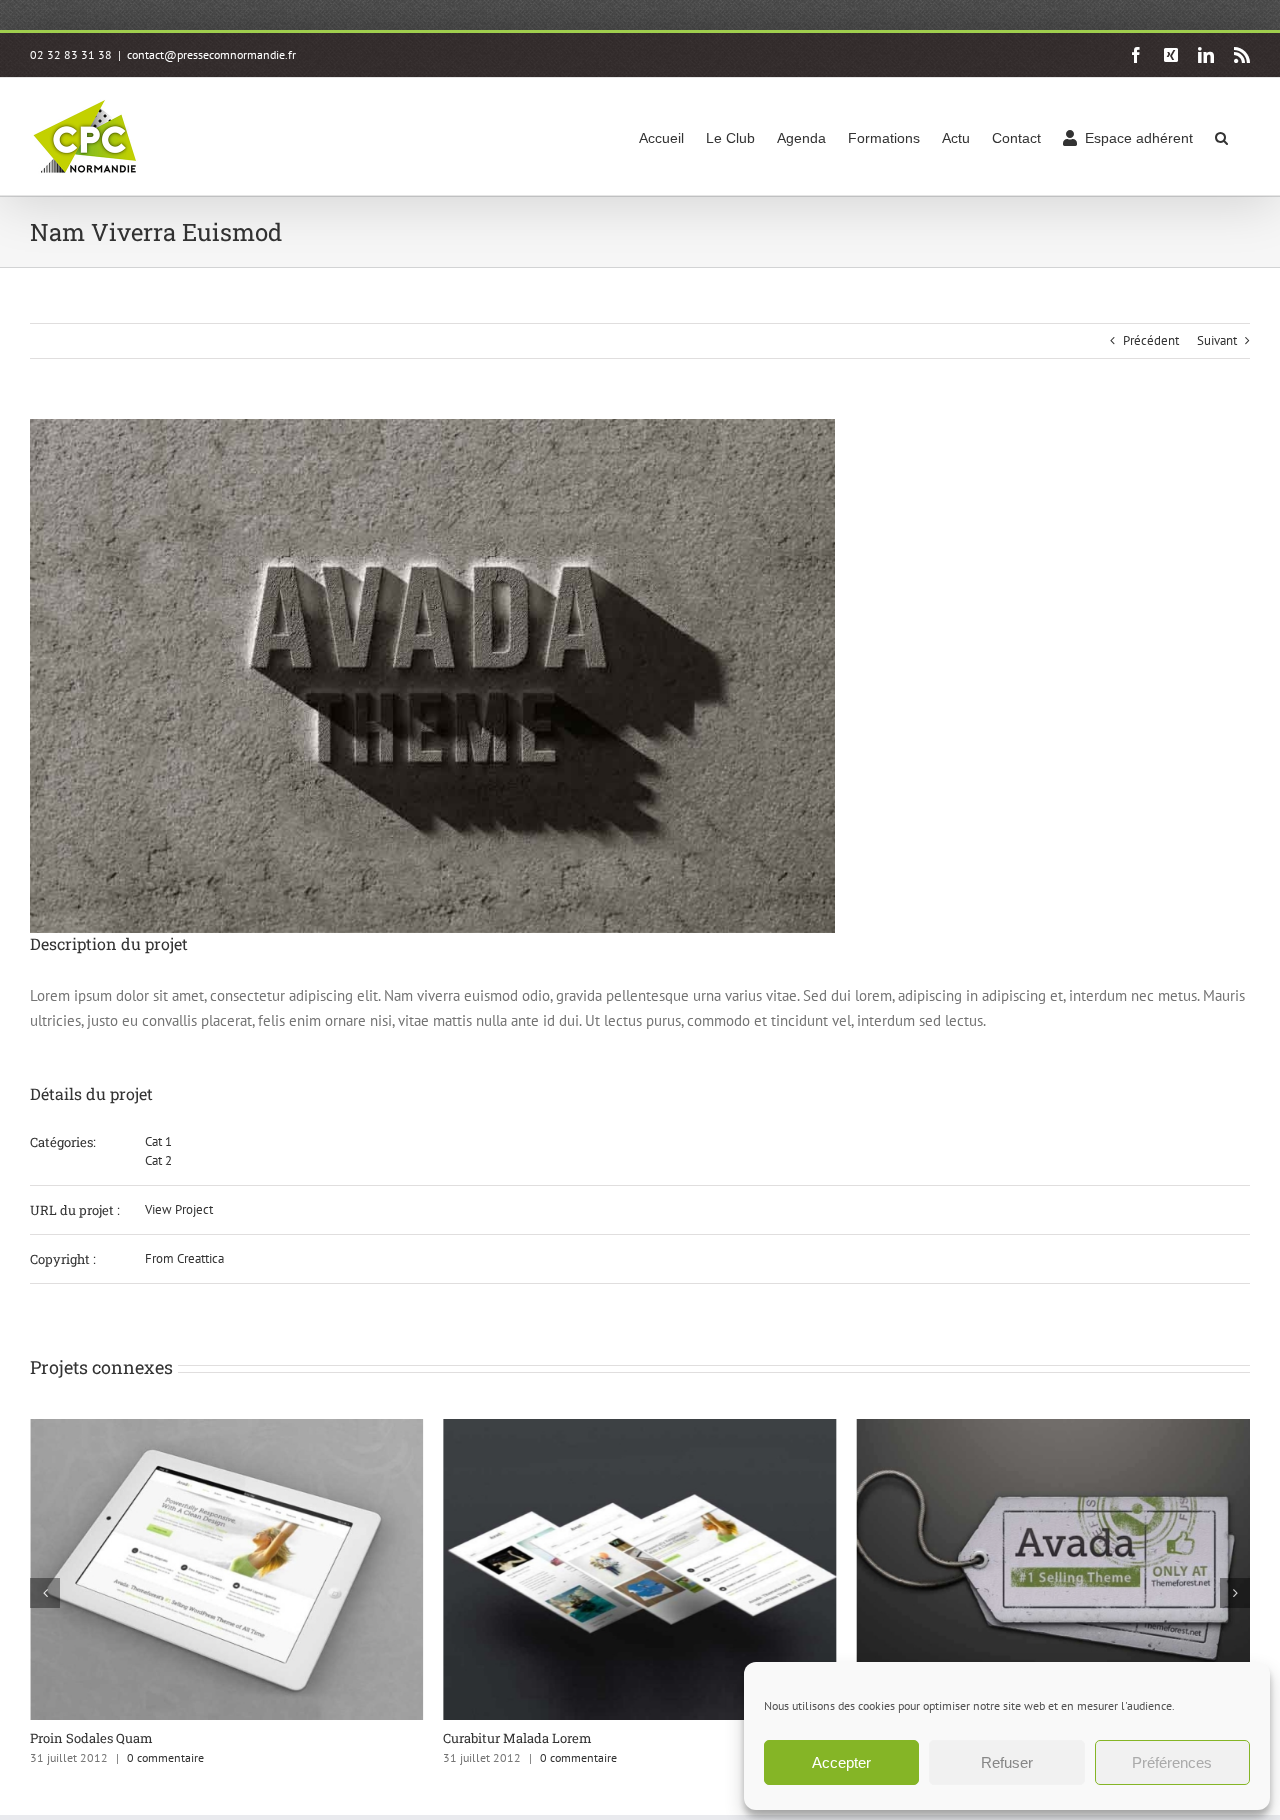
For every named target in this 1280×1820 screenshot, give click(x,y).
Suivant (1217, 340)
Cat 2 (158, 1160)
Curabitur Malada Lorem (161, 1738)
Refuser (1007, 1762)
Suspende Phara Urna (567, 1738)
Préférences (1172, 1762)
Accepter (841, 1762)
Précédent (1151, 340)
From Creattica (184, 1258)
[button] (1221, 136)
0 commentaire (222, 1757)
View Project (179, 1209)
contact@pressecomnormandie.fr (211, 54)
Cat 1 (158, 1141)
